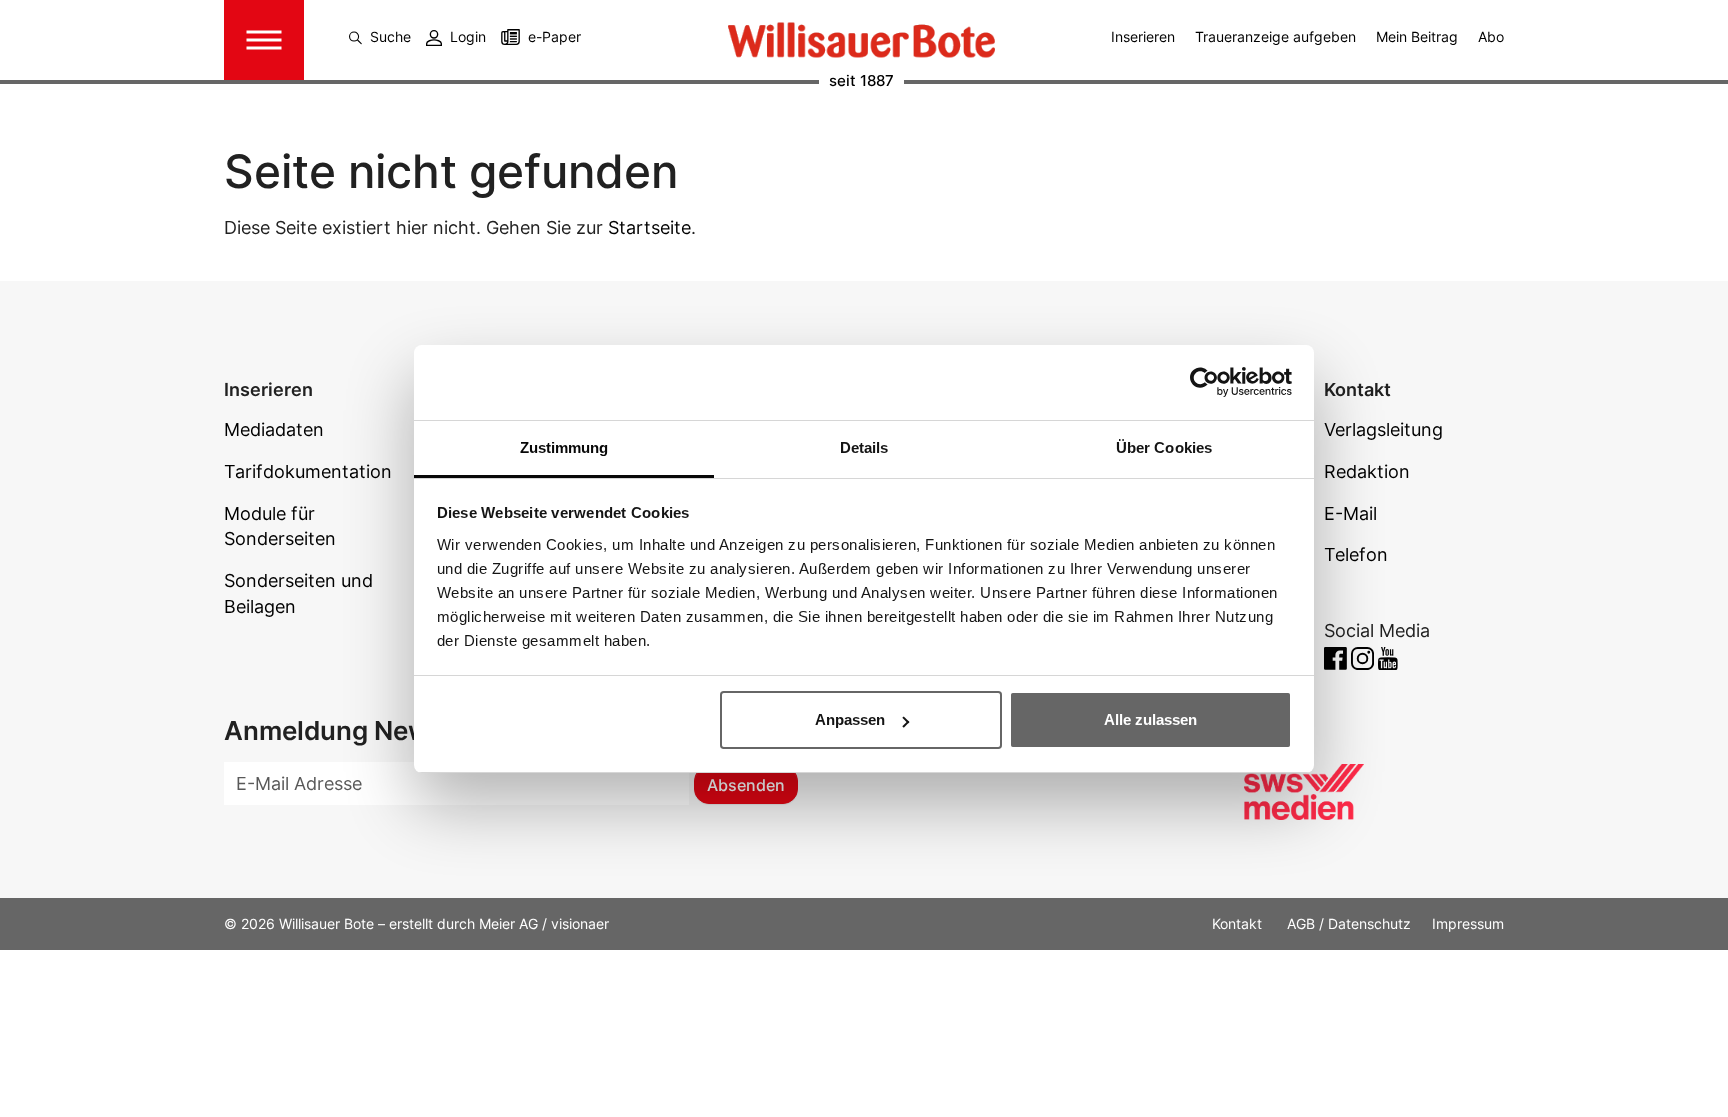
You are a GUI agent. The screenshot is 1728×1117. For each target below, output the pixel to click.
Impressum (1468, 923)
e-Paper (554, 36)
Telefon (1356, 554)
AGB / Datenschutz (1349, 923)
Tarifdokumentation (308, 471)
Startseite (649, 227)
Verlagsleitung (1383, 429)
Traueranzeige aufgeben (1275, 36)
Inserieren (1143, 36)
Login (468, 36)
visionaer (580, 923)
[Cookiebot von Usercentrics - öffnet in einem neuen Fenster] (1204, 382)
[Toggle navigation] (264, 40)
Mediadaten (274, 429)
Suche (390, 36)
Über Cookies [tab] (1164, 447)
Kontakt (1239, 923)
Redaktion (1367, 471)
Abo (1491, 36)
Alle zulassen (1150, 719)
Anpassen (850, 719)
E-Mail (1350, 513)
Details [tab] (864, 447)
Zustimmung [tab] (564, 447)
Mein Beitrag (1417, 36)
